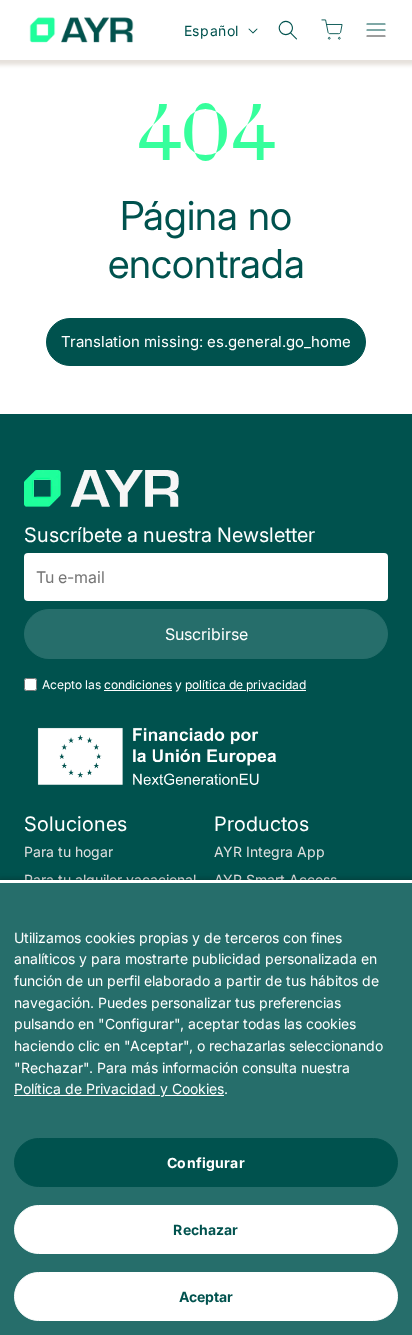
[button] (376, 30)
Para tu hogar (68, 851)
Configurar (205, 1162)
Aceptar (206, 1296)
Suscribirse (206, 634)
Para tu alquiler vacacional (110, 879)
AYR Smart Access (275, 879)
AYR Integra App (269, 851)
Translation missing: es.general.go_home (206, 341)
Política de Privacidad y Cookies (119, 1088)
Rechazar (205, 1229)
